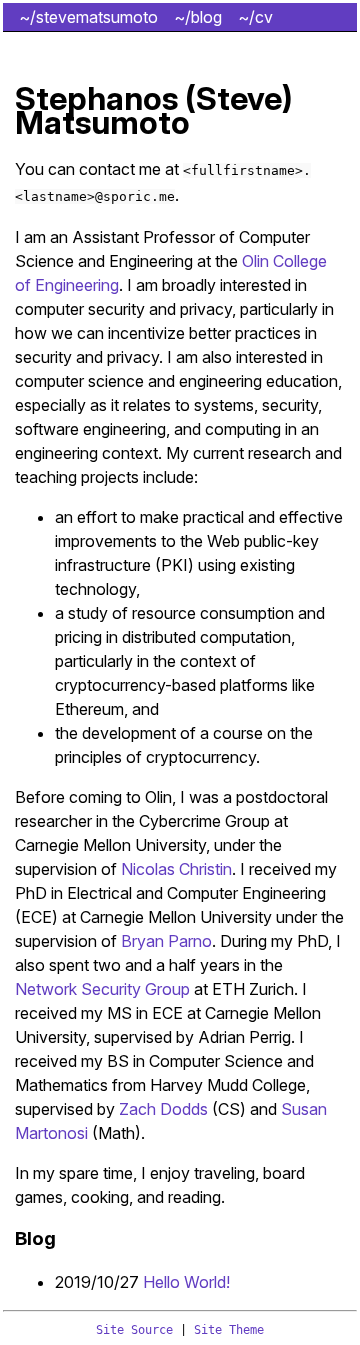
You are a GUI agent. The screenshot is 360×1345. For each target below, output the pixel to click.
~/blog (198, 17)
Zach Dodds (163, 1109)
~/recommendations (92, 45)
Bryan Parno (166, 941)
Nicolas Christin (176, 869)
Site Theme (229, 1330)
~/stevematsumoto (88, 17)
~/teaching (58, 73)
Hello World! (186, 1282)
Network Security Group (102, 989)
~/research (222, 45)
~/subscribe (298, 73)
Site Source (134, 1330)
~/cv (255, 17)
